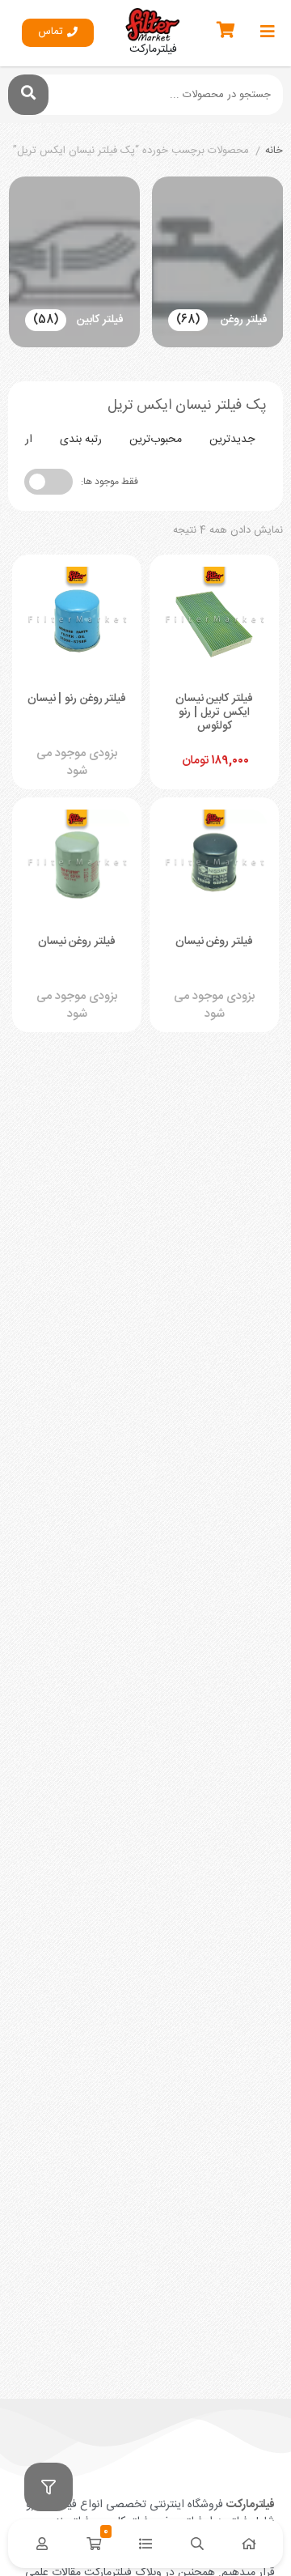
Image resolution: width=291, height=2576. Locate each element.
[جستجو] (28, 95)
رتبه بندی (81, 440)
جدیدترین (232, 440)
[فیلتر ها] (48, 2487)
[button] (58, 33)
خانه (274, 151)
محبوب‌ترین (156, 440)
